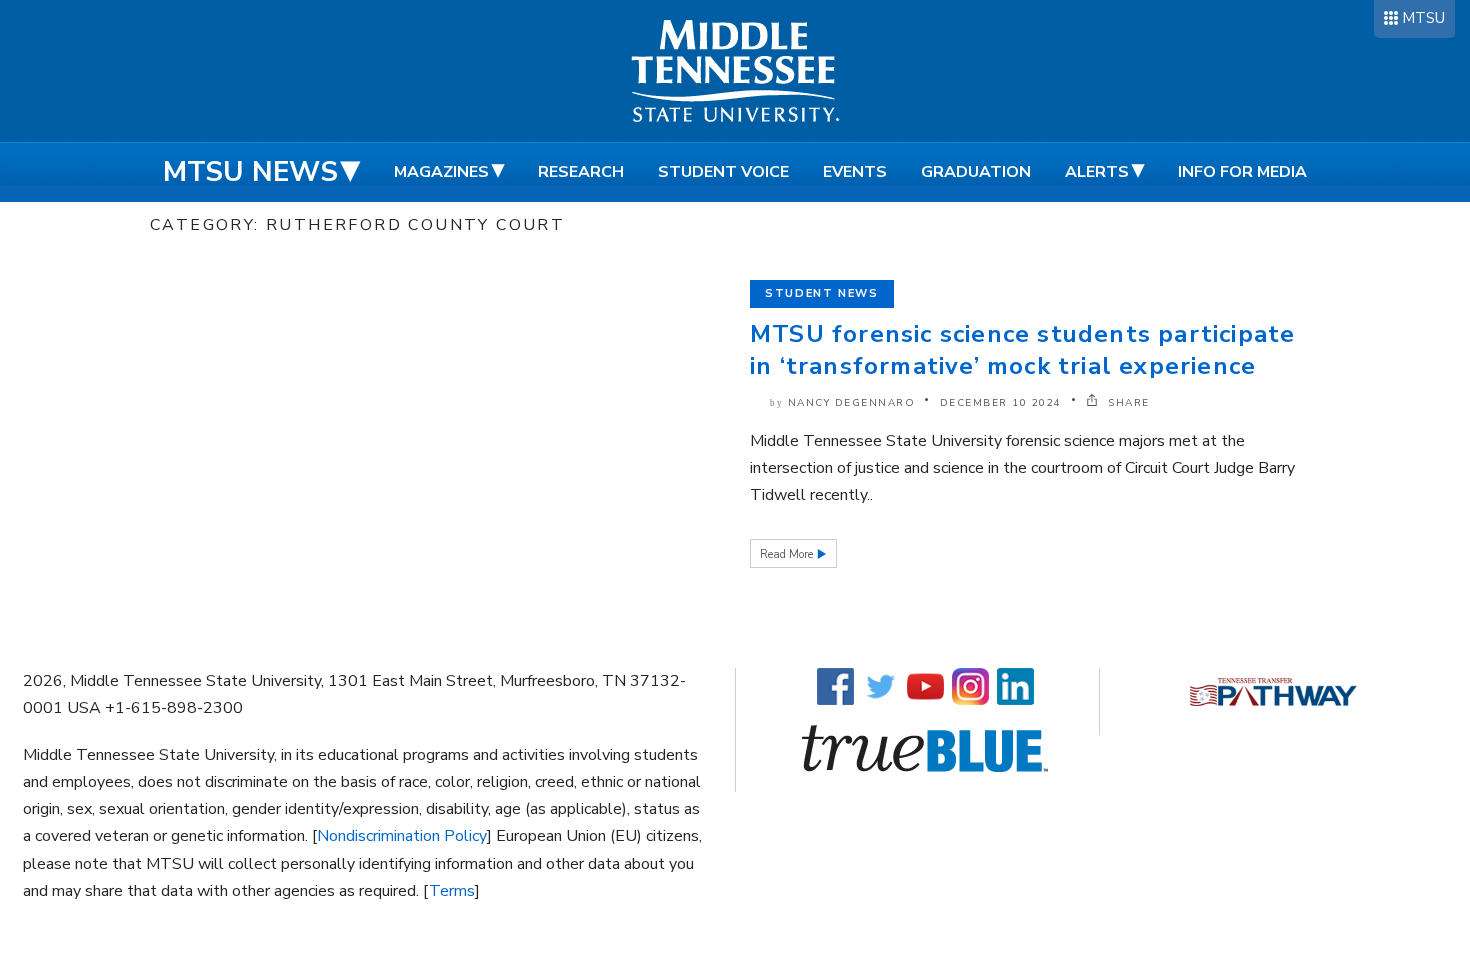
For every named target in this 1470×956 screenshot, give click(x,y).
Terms (452, 891)
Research (581, 172)
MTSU (1423, 18)
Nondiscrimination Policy (402, 836)
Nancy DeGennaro (852, 403)
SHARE (1127, 403)
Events (855, 172)
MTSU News (250, 172)
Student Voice (723, 172)
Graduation (976, 172)
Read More (788, 554)
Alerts (1097, 172)
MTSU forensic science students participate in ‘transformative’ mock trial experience (1022, 350)
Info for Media (1242, 172)
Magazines (441, 172)
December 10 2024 (1001, 403)
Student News (822, 293)
